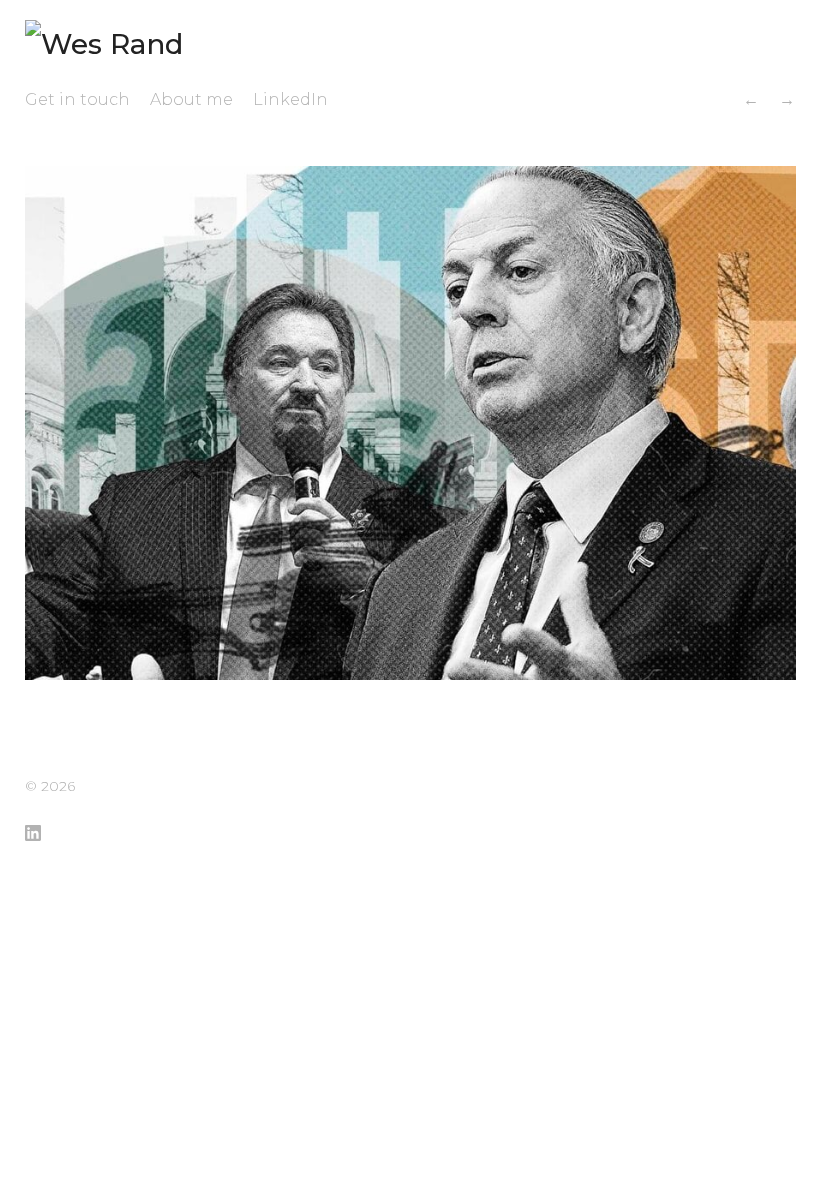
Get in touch (77, 99)
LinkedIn (290, 99)
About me (191, 99)
